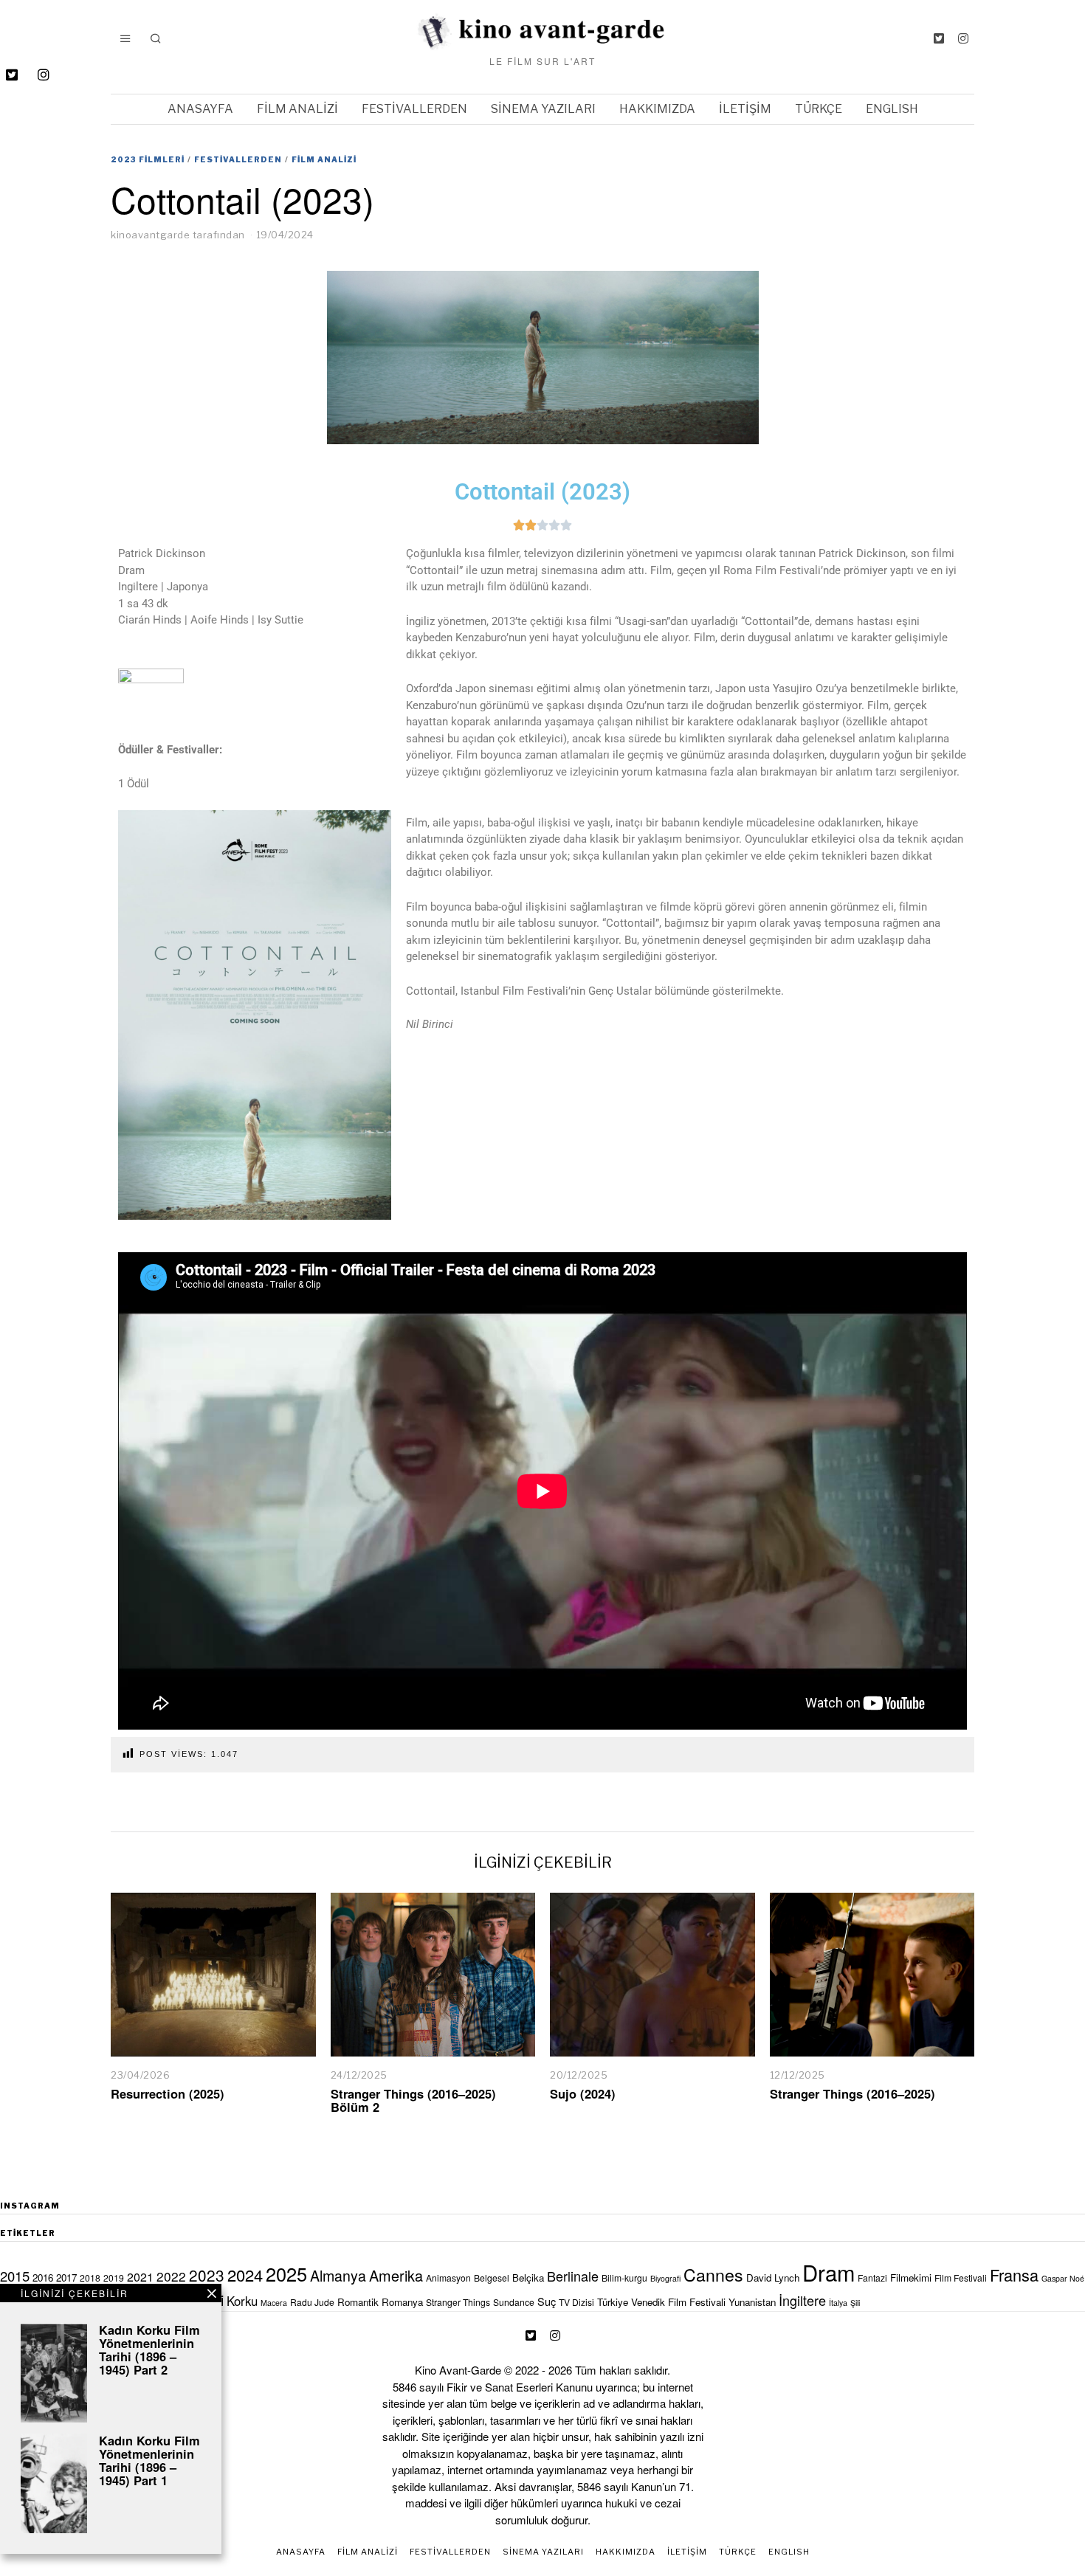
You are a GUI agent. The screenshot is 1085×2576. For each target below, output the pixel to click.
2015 (15, 2276)
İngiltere (802, 2300)
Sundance (514, 2302)
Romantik (358, 2302)
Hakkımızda (657, 109)
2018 (90, 2278)
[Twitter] (939, 38)
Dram (829, 2272)
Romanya (402, 2302)
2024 (245, 2275)
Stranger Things (458, 2302)
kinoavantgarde (150, 235)
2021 (140, 2277)
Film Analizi (297, 109)
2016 (43, 2278)
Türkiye (613, 2302)
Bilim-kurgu (624, 2278)
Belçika (528, 2278)
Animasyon (448, 2278)
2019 (114, 2278)
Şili (855, 2303)
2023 (207, 2275)
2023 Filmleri (148, 159)
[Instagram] (963, 38)
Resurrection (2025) (168, 2093)
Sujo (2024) (583, 2093)
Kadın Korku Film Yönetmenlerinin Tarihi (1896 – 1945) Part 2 (149, 2349)
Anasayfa (200, 109)
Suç (547, 2301)
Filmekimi (911, 2278)
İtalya (838, 2303)
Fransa (1014, 2275)
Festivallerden (414, 109)
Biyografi (665, 2278)
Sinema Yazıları (543, 109)
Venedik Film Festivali (678, 2302)
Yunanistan (752, 2302)
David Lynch (773, 2278)
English (892, 109)
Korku (242, 2301)
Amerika (396, 2275)
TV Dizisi (576, 2302)
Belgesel (492, 2278)
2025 (286, 2273)
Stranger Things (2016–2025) (852, 2093)
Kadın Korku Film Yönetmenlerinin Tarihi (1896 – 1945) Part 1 (149, 2460)
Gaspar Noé (1063, 2278)
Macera (274, 2303)
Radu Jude (312, 2302)
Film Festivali (961, 2278)
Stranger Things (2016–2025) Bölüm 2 (413, 2100)
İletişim (745, 109)
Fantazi (872, 2278)
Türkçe (819, 109)
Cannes (713, 2274)
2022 (171, 2276)
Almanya (338, 2275)
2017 (66, 2278)
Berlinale (573, 2276)
